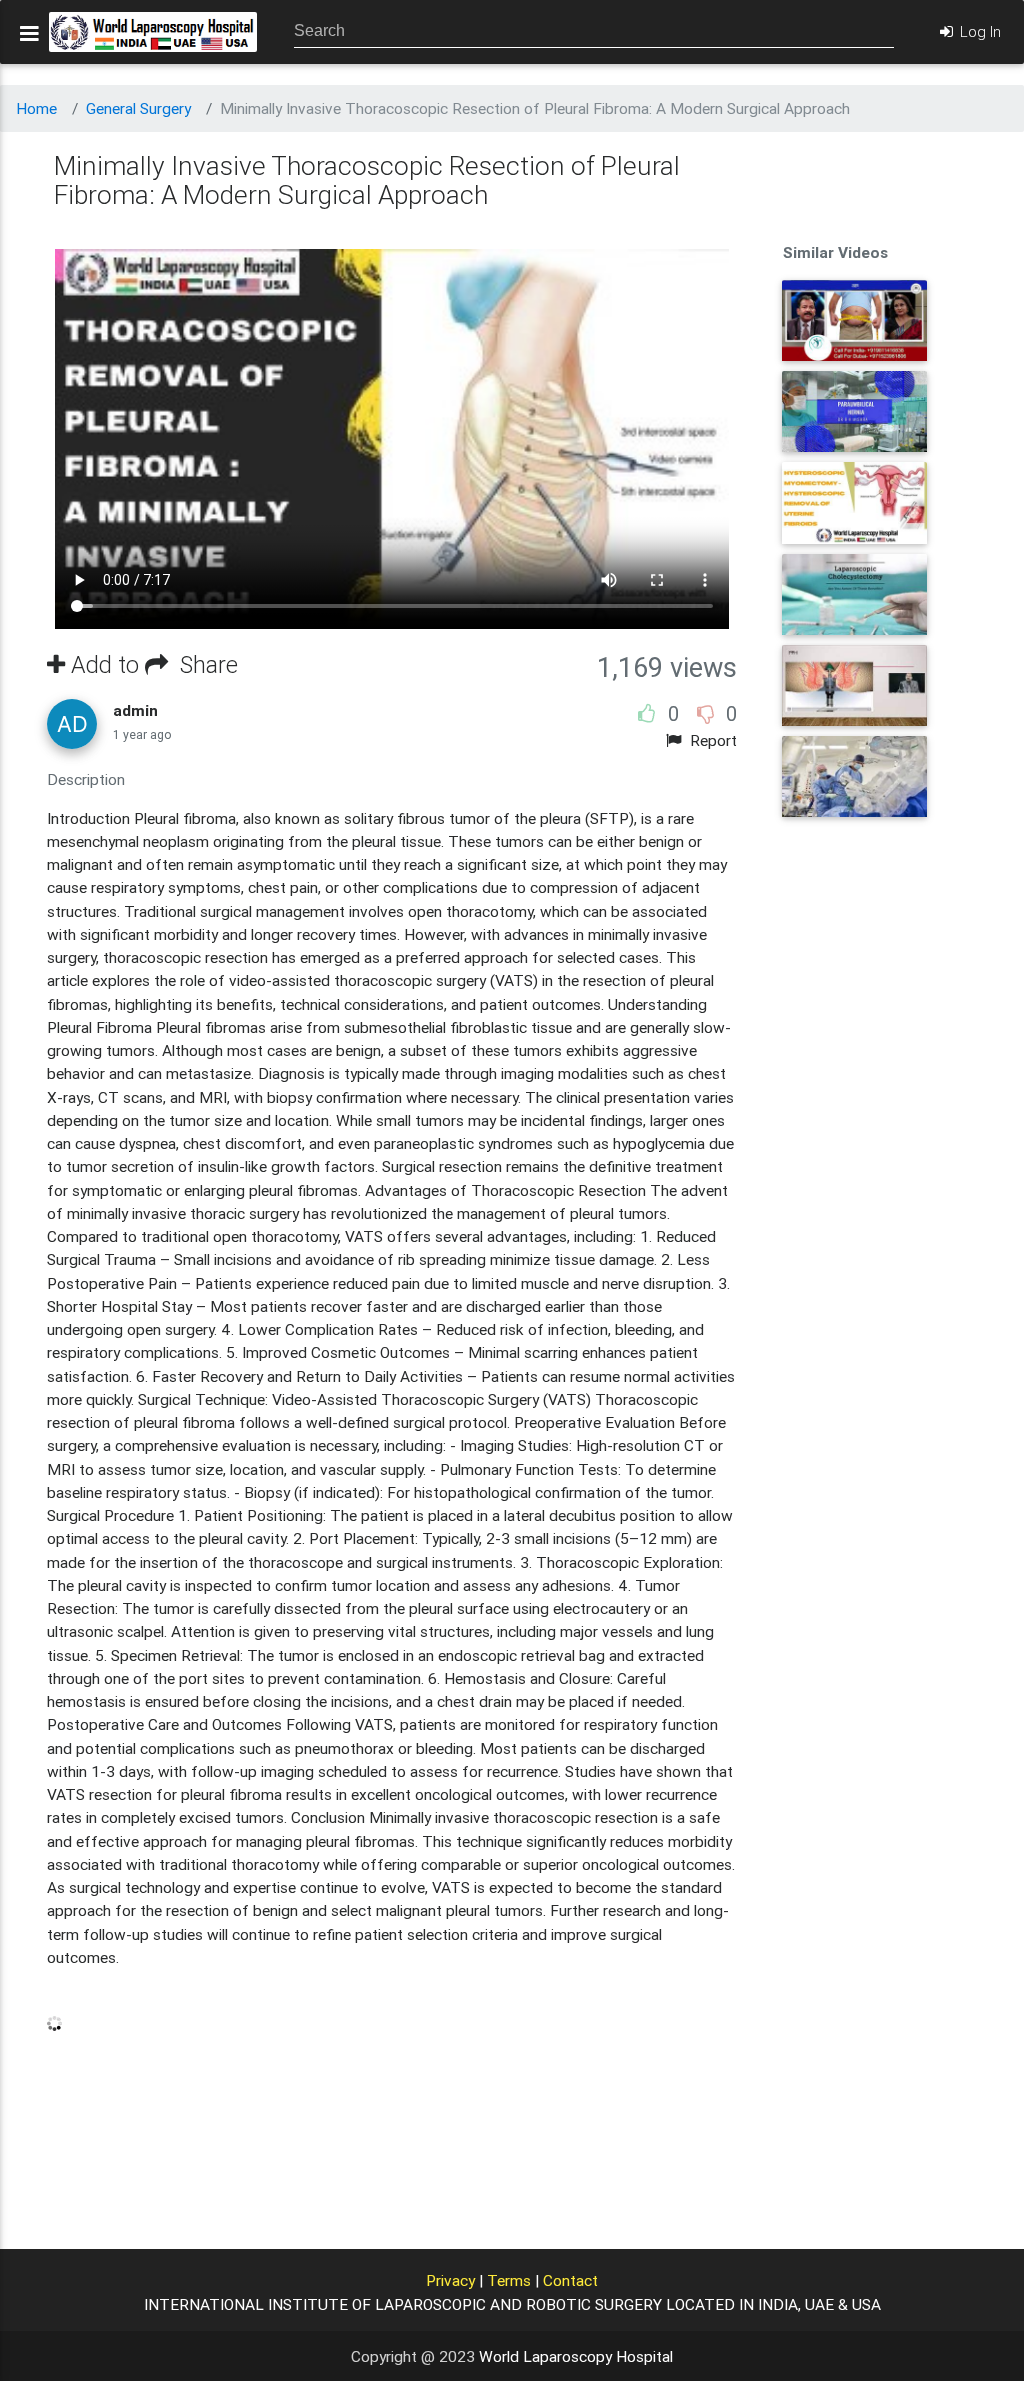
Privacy (450, 2280)
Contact (570, 2280)
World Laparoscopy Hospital (576, 2356)
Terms (509, 2280)
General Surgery (138, 108)
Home (36, 108)
